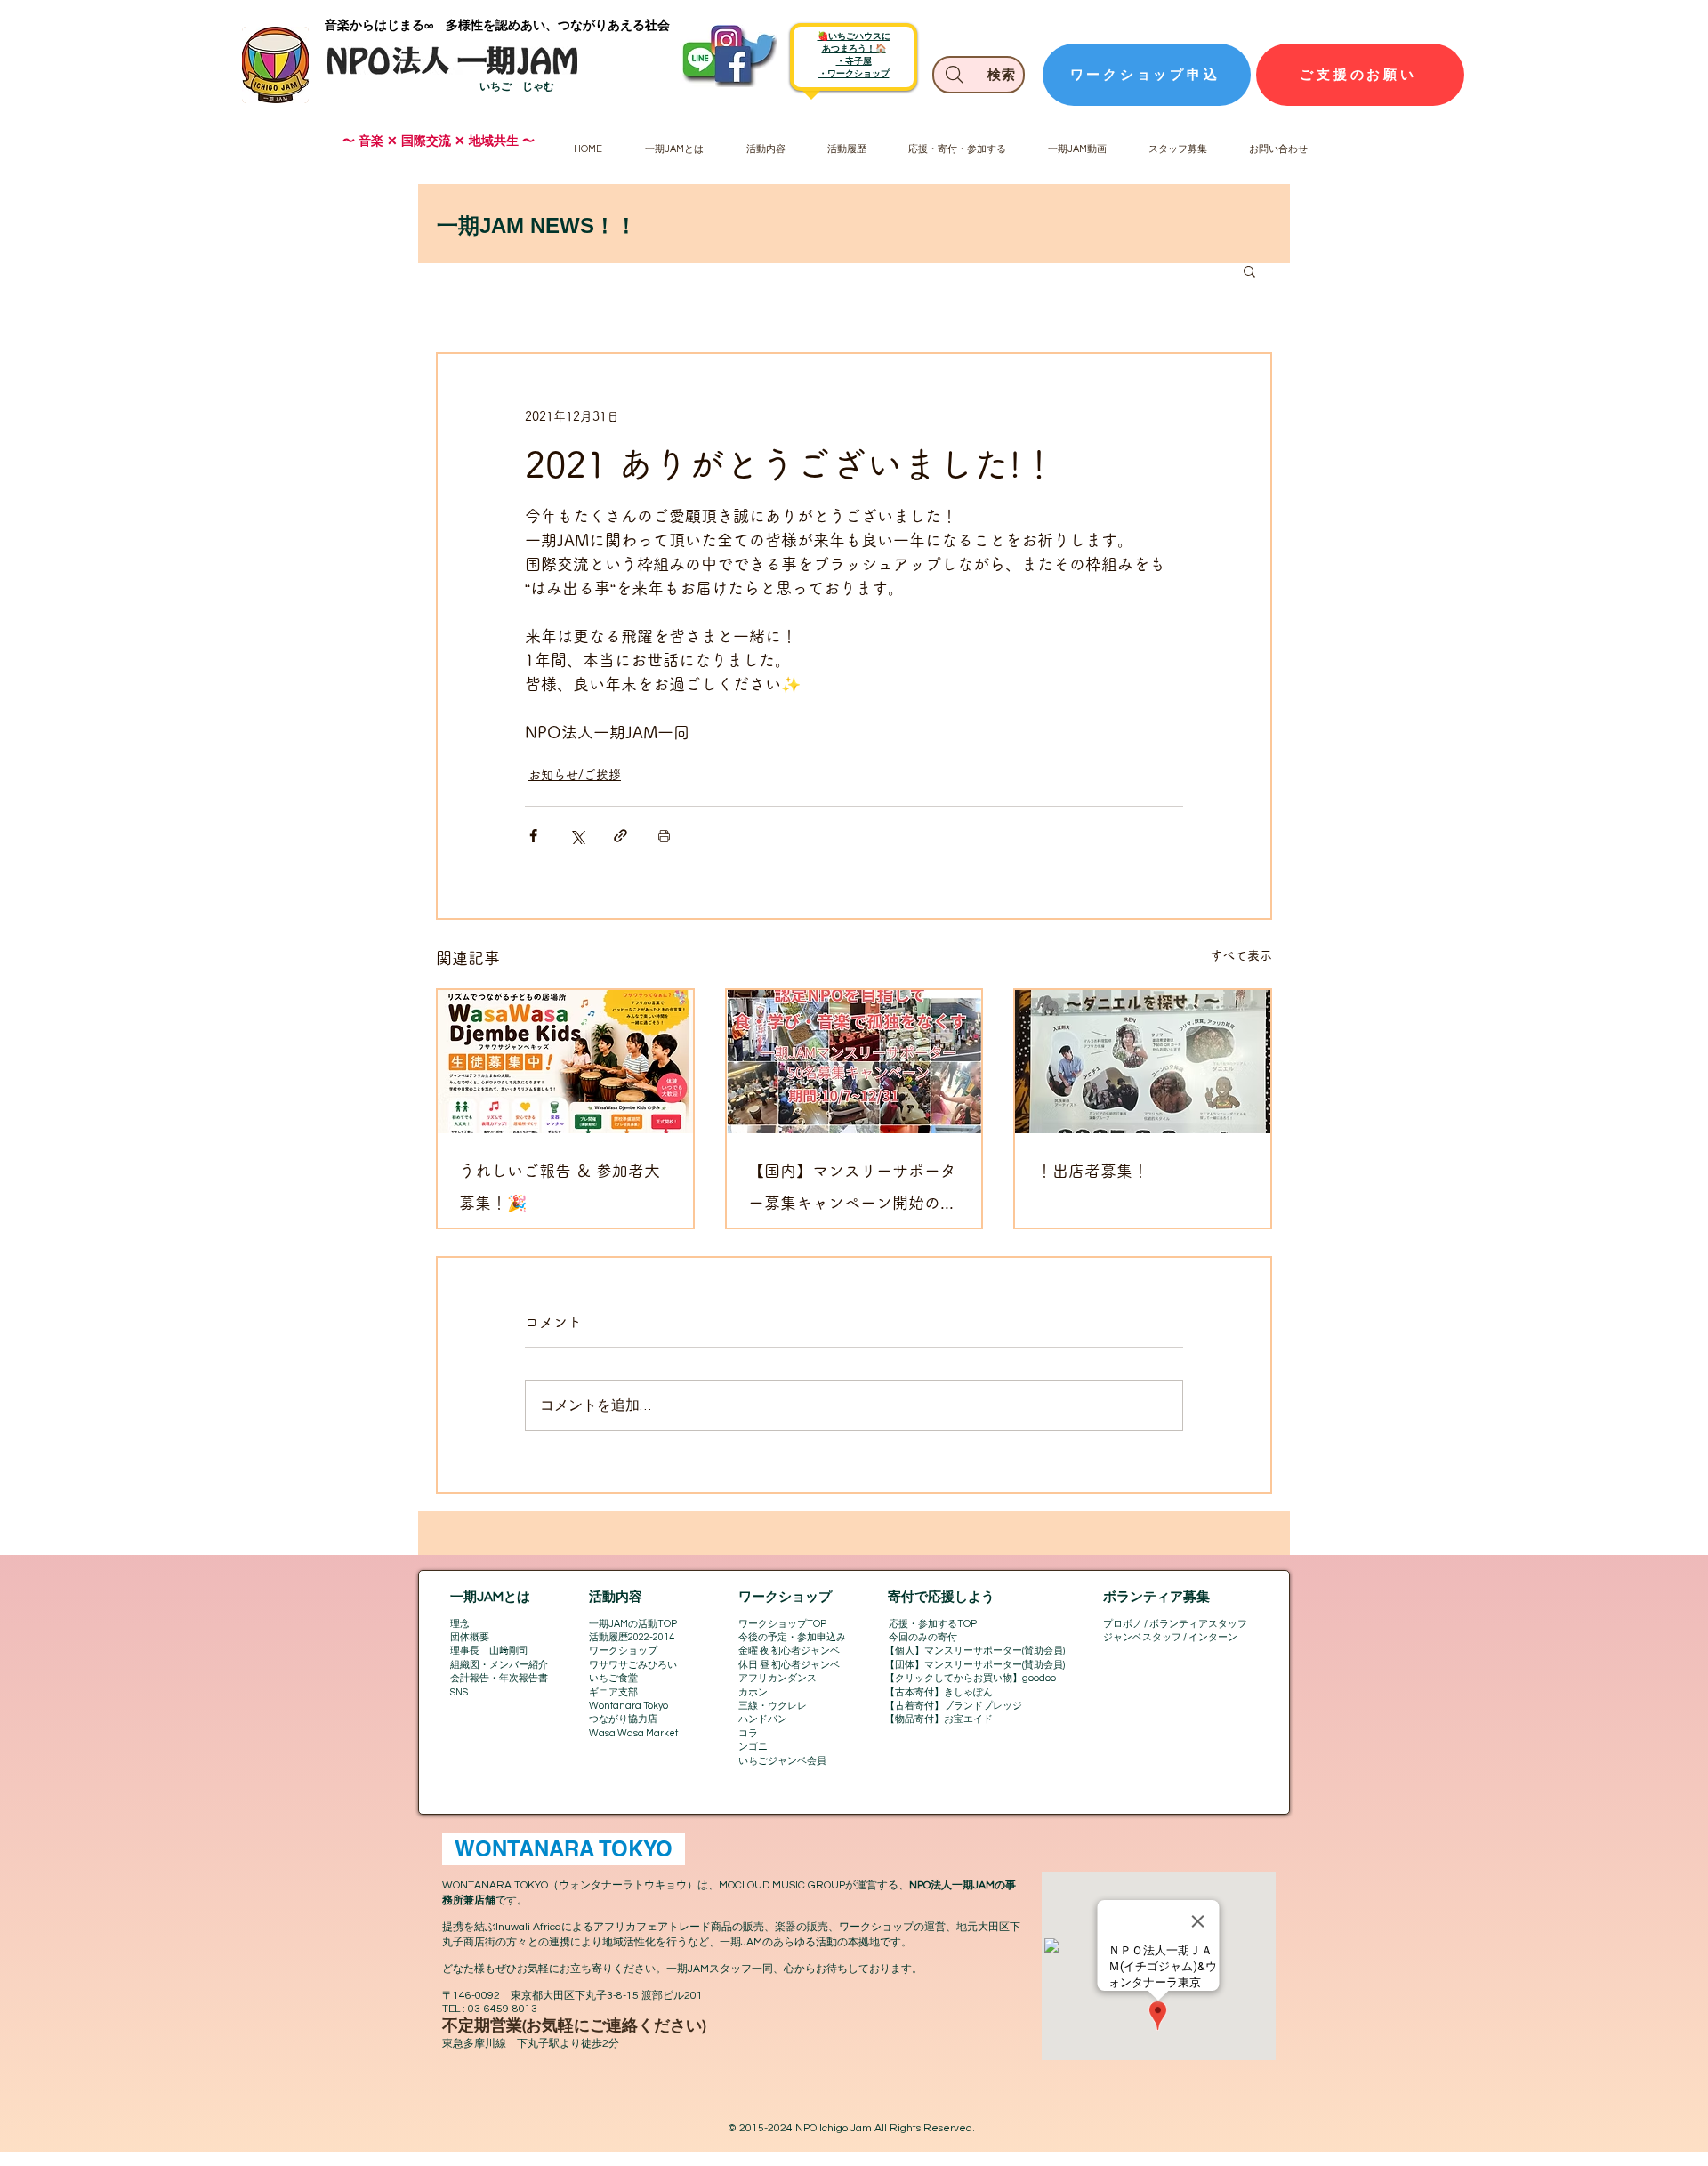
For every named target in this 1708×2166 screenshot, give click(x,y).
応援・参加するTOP (933, 1624)
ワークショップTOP (782, 1624)
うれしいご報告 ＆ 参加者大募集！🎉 (560, 1187)
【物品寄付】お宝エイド (939, 1719)
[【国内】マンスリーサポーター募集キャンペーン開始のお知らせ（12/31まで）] (854, 1062)
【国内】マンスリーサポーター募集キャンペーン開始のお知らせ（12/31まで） (852, 1191)
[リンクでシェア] (620, 836)
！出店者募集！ (1092, 1171)
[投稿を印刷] (664, 836)
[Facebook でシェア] (533, 836)
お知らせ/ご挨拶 (575, 775)
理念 (460, 1624)
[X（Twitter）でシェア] (577, 836)
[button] (1249, 270)
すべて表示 (1241, 955)
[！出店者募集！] (1143, 1062)
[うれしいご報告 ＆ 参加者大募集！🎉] (565, 1062)
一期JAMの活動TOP (633, 1624)
